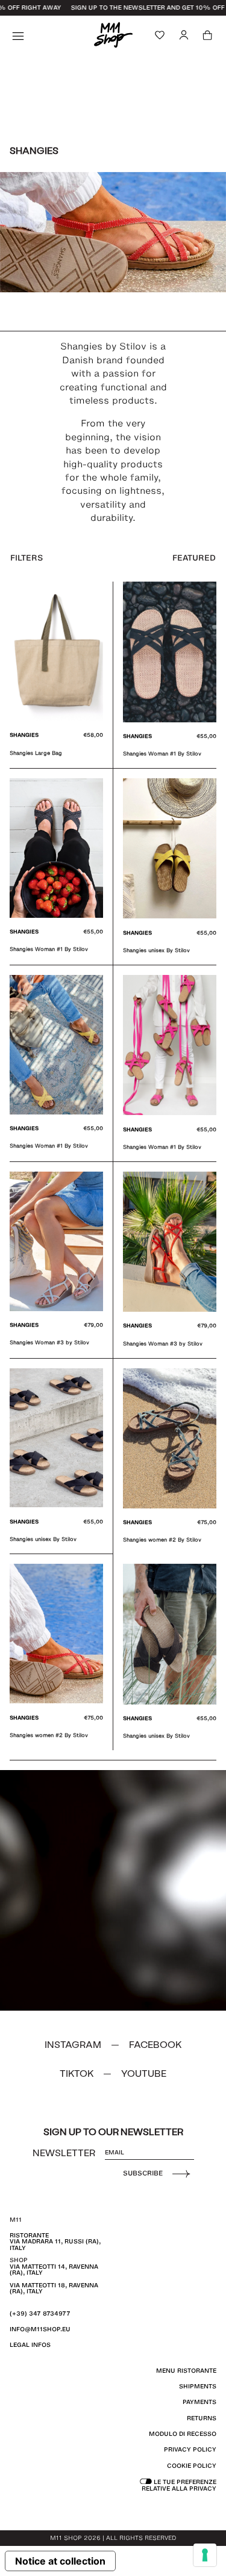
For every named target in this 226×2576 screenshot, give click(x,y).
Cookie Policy (192, 2466)
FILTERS (27, 558)
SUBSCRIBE (143, 2173)
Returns (202, 2418)
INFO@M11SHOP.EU (40, 2329)
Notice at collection (60, 2561)
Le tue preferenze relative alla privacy (179, 2485)
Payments (199, 2402)
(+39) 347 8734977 (40, 2313)
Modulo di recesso (183, 2434)
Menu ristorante (186, 2371)
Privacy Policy (190, 2449)
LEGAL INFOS (30, 2345)
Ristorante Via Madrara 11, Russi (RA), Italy (55, 2242)
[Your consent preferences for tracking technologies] (205, 2555)
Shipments (198, 2386)
